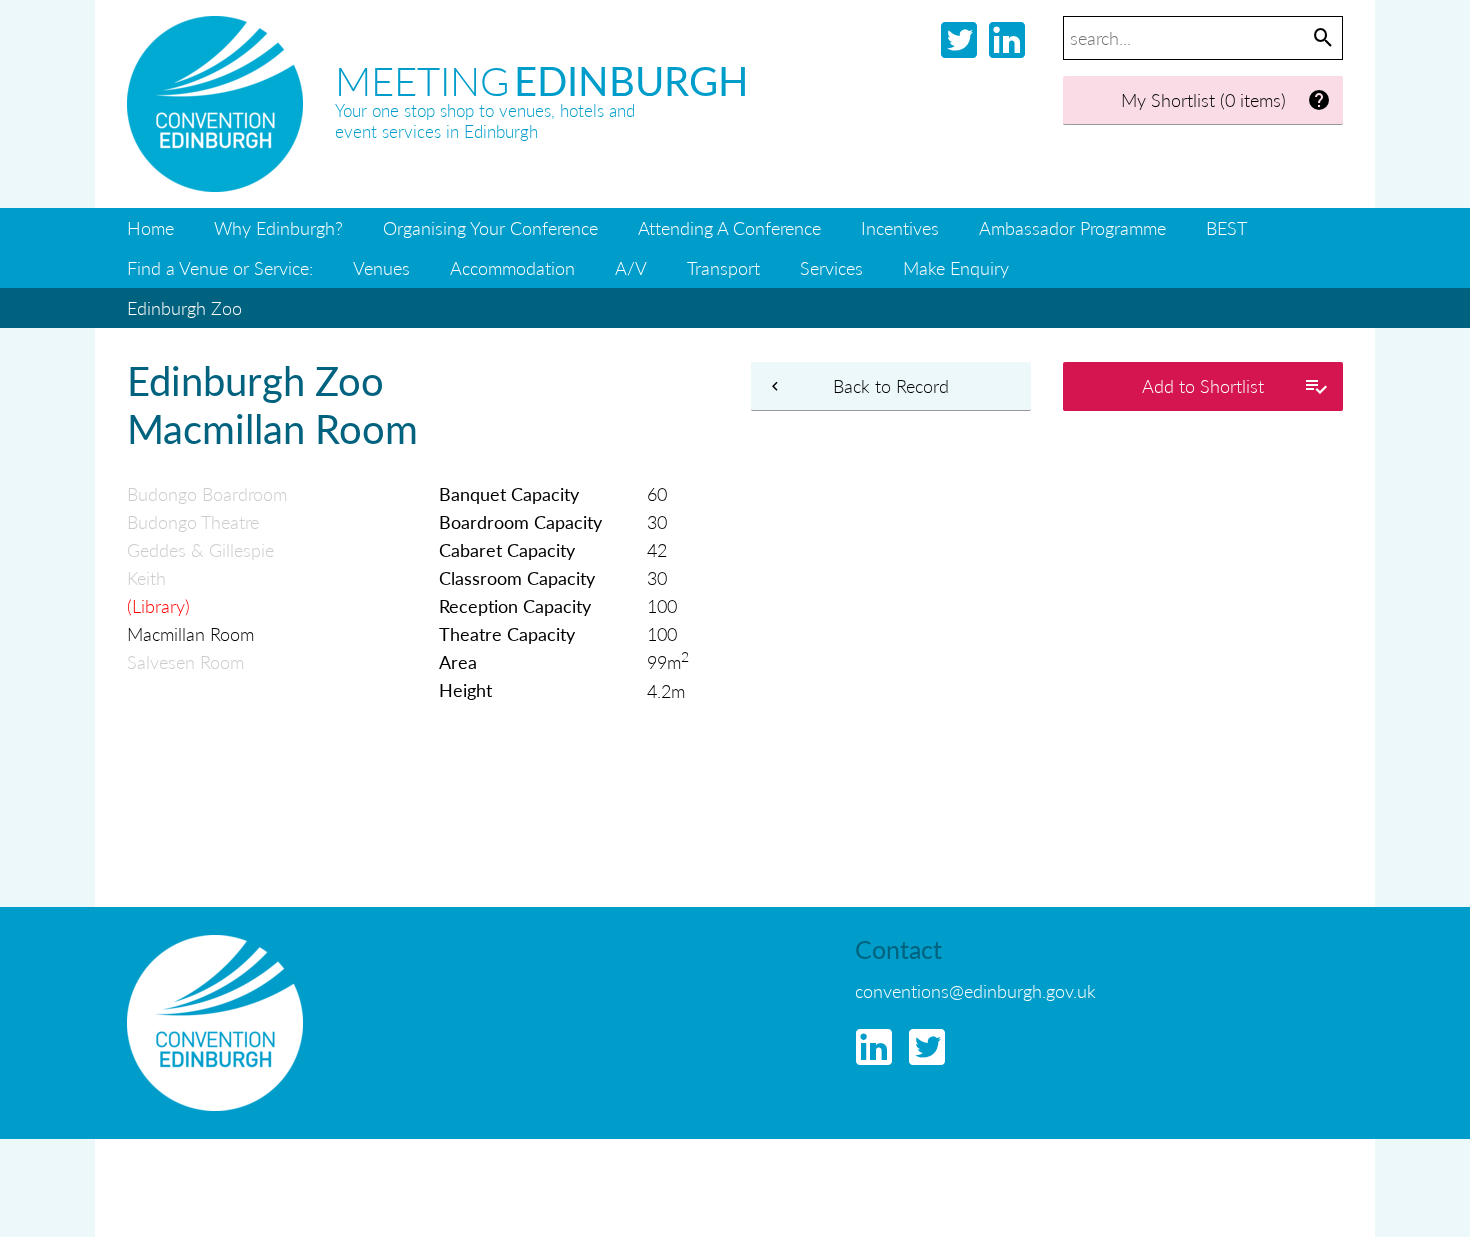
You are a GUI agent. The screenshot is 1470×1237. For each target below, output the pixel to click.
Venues (381, 267)
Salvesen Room (185, 661)
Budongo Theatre (193, 521)
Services (831, 267)
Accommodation (512, 267)
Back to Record (891, 385)
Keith (146, 577)
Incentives (900, 227)
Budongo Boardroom (207, 493)
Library (158, 605)
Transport (723, 267)
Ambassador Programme (1072, 227)
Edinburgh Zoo (184, 307)
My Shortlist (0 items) (1203, 99)
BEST (1226, 227)
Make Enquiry (956, 267)
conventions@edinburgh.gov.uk (975, 990)
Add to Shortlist (1203, 385)
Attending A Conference (729, 227)
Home (150, 227)
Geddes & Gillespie (200, 549)
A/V (631, 267)
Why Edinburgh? (278, 227)
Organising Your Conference (490, 227)
